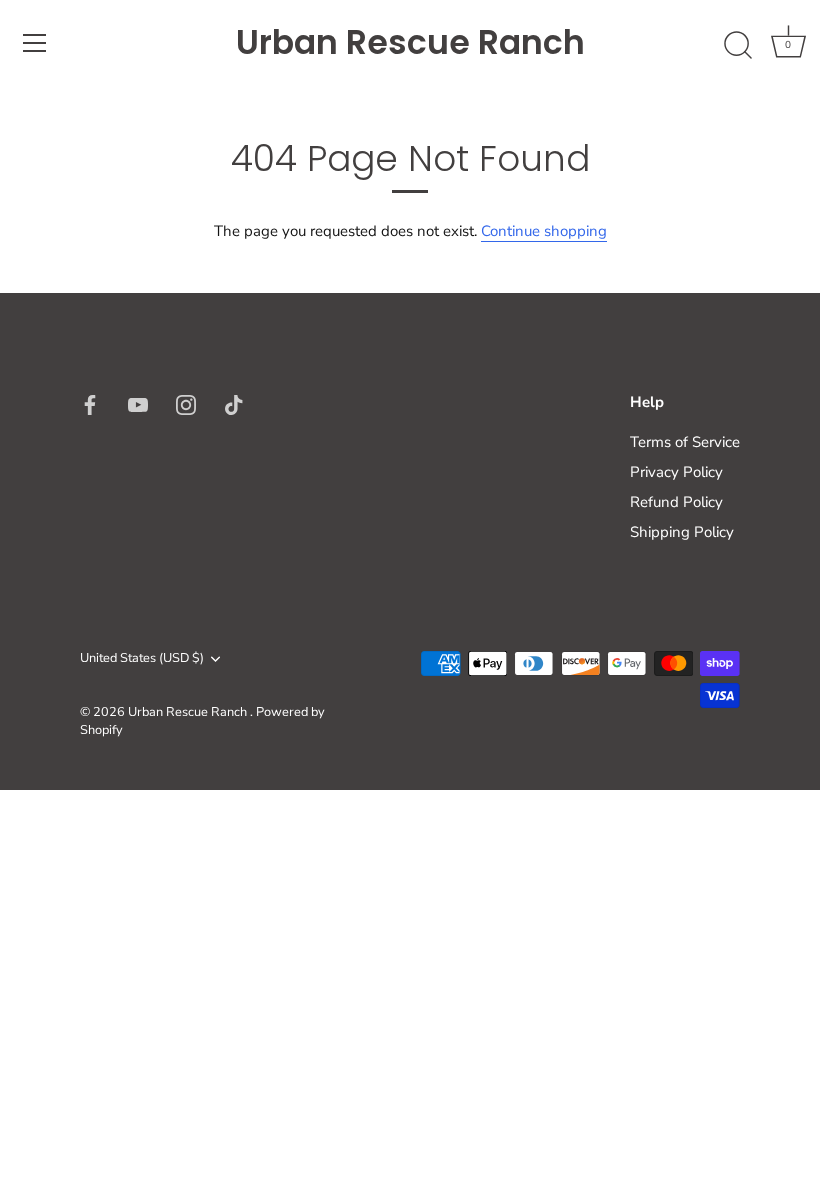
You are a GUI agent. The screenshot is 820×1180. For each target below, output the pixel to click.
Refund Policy (676, 502)
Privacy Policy (676, 472)
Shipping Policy (682, 532)
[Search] (738, 46)
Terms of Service (685, 442)
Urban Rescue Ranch (410, 43)
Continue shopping (544, 231)
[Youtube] (138, 404)
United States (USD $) (142, 659)
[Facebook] (90, 404)
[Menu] (35, 43)
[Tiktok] (234, 404)
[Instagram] (186, 404)
